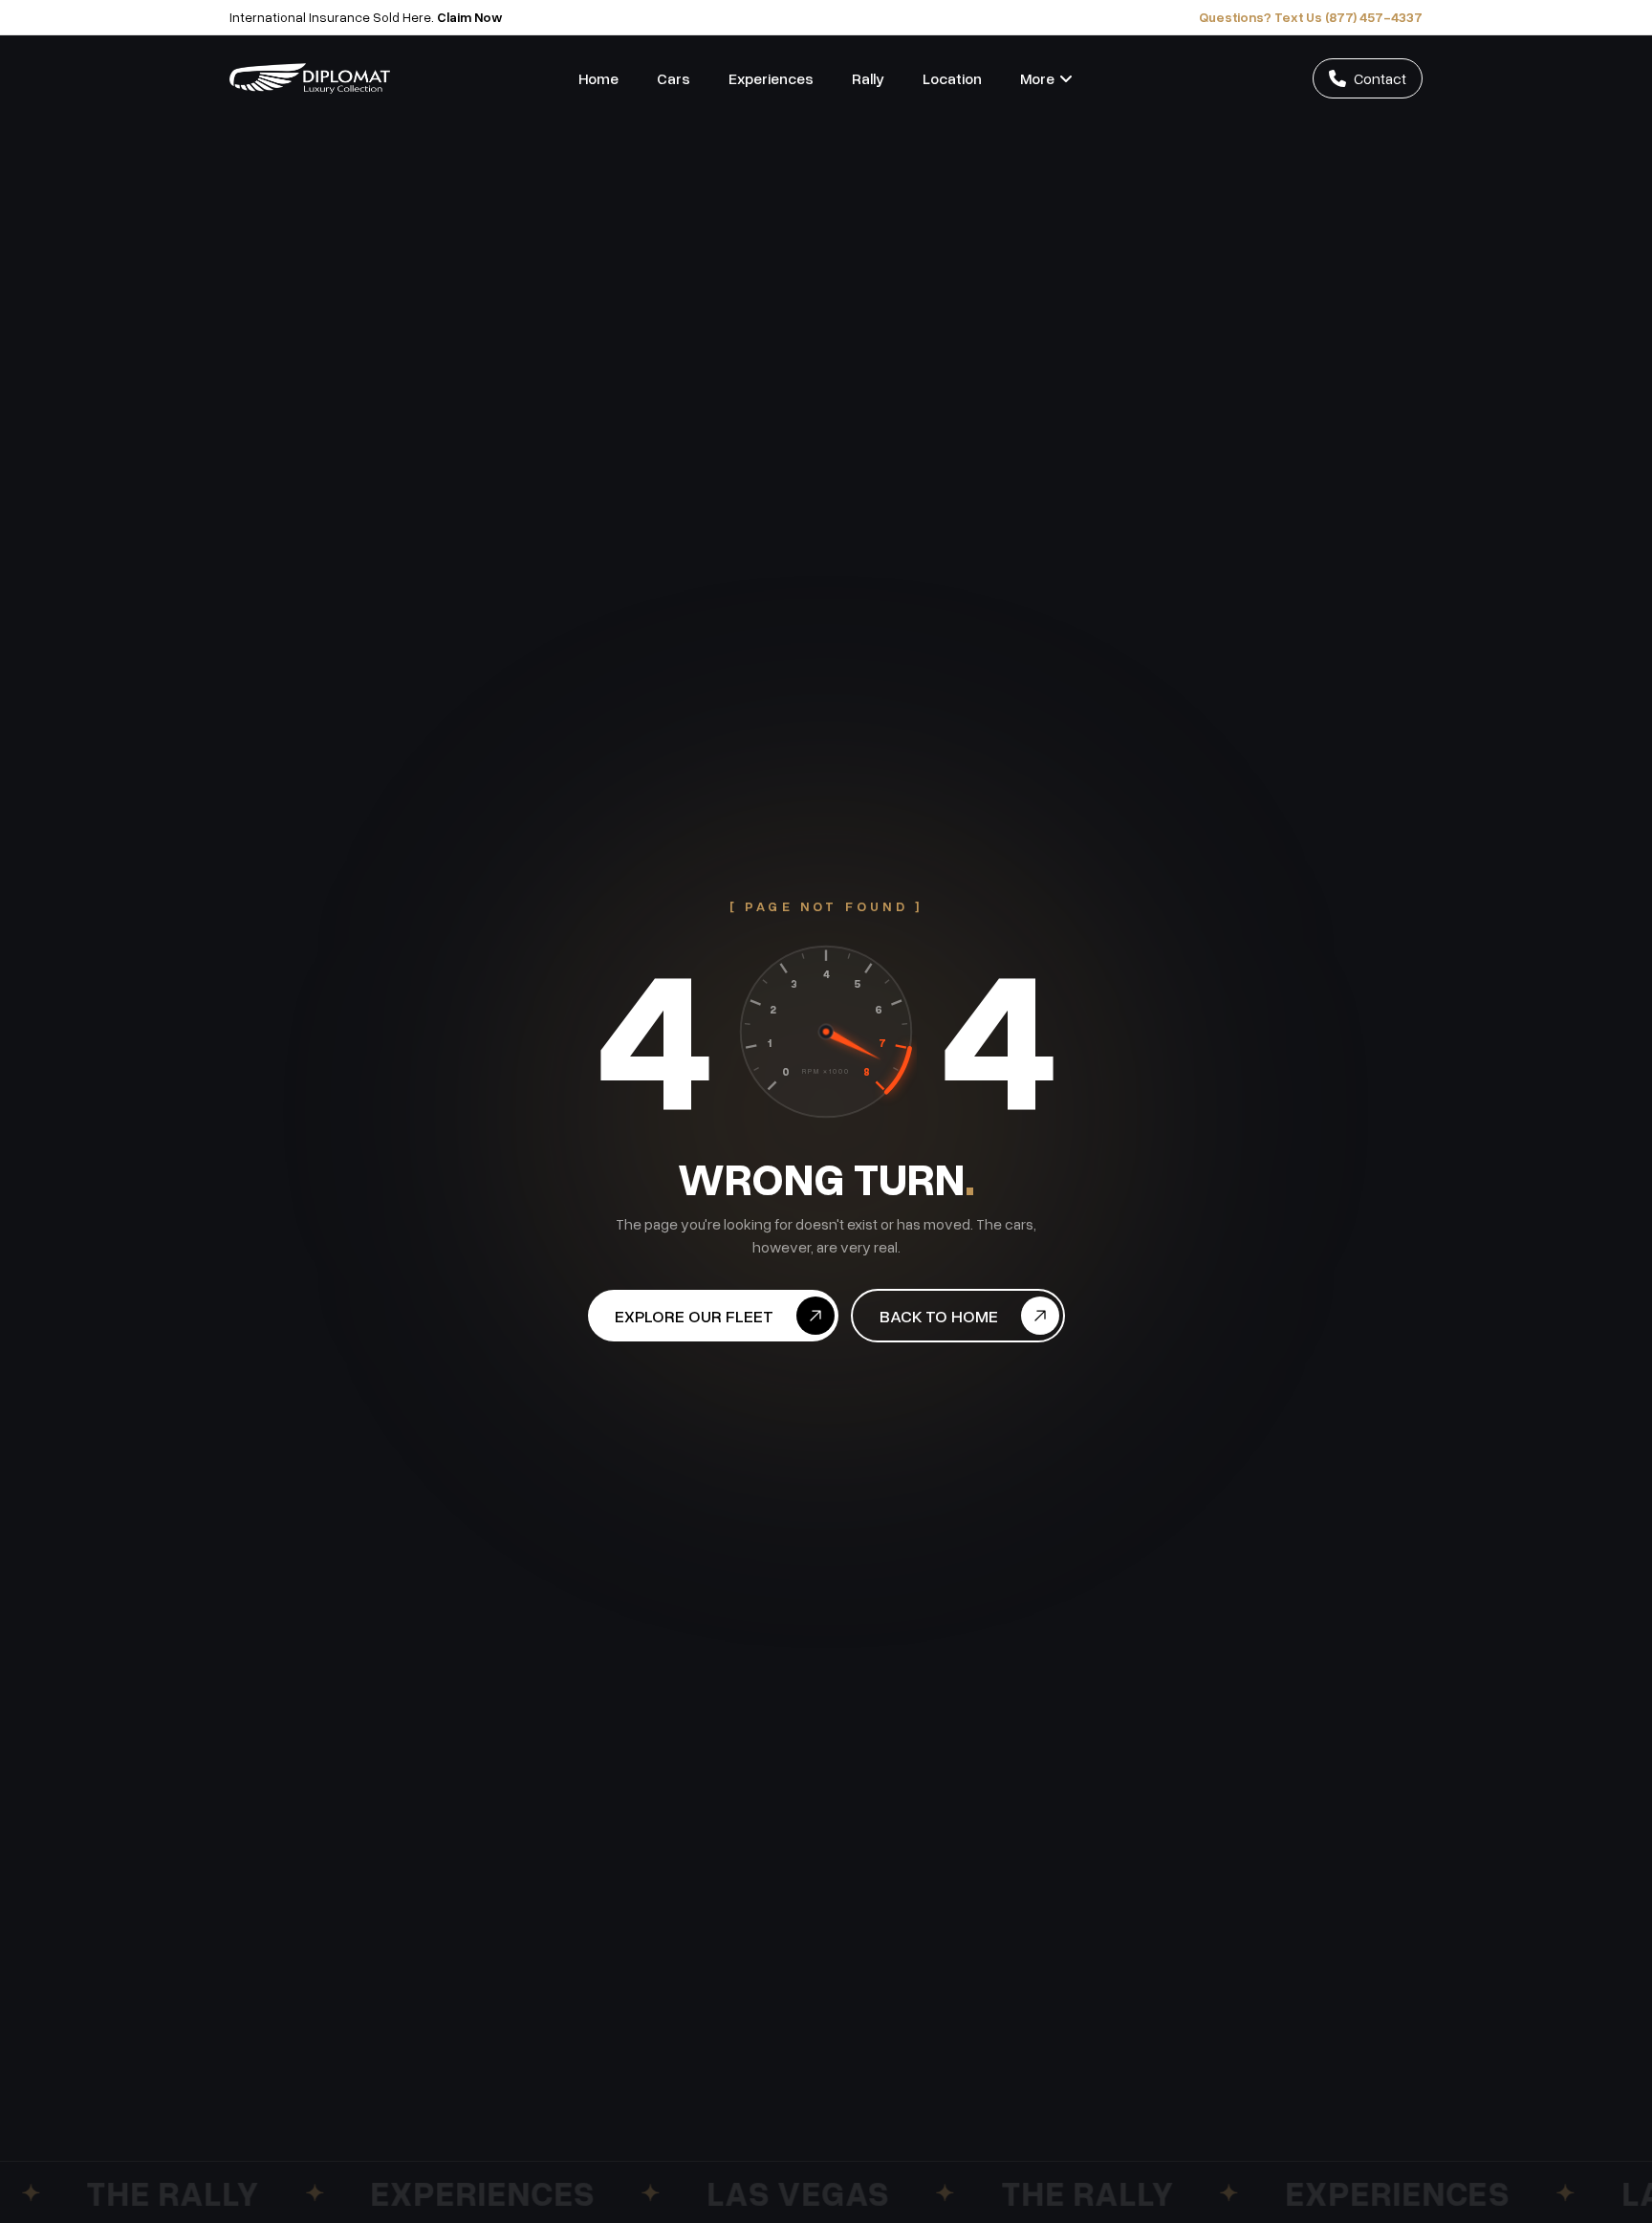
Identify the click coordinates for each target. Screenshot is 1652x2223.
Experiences (771, 78)
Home (598, 78)
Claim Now (470, 17)
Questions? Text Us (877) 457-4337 (1311, 17)
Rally (868, 78)
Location (952, 78)
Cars (674, 78)
